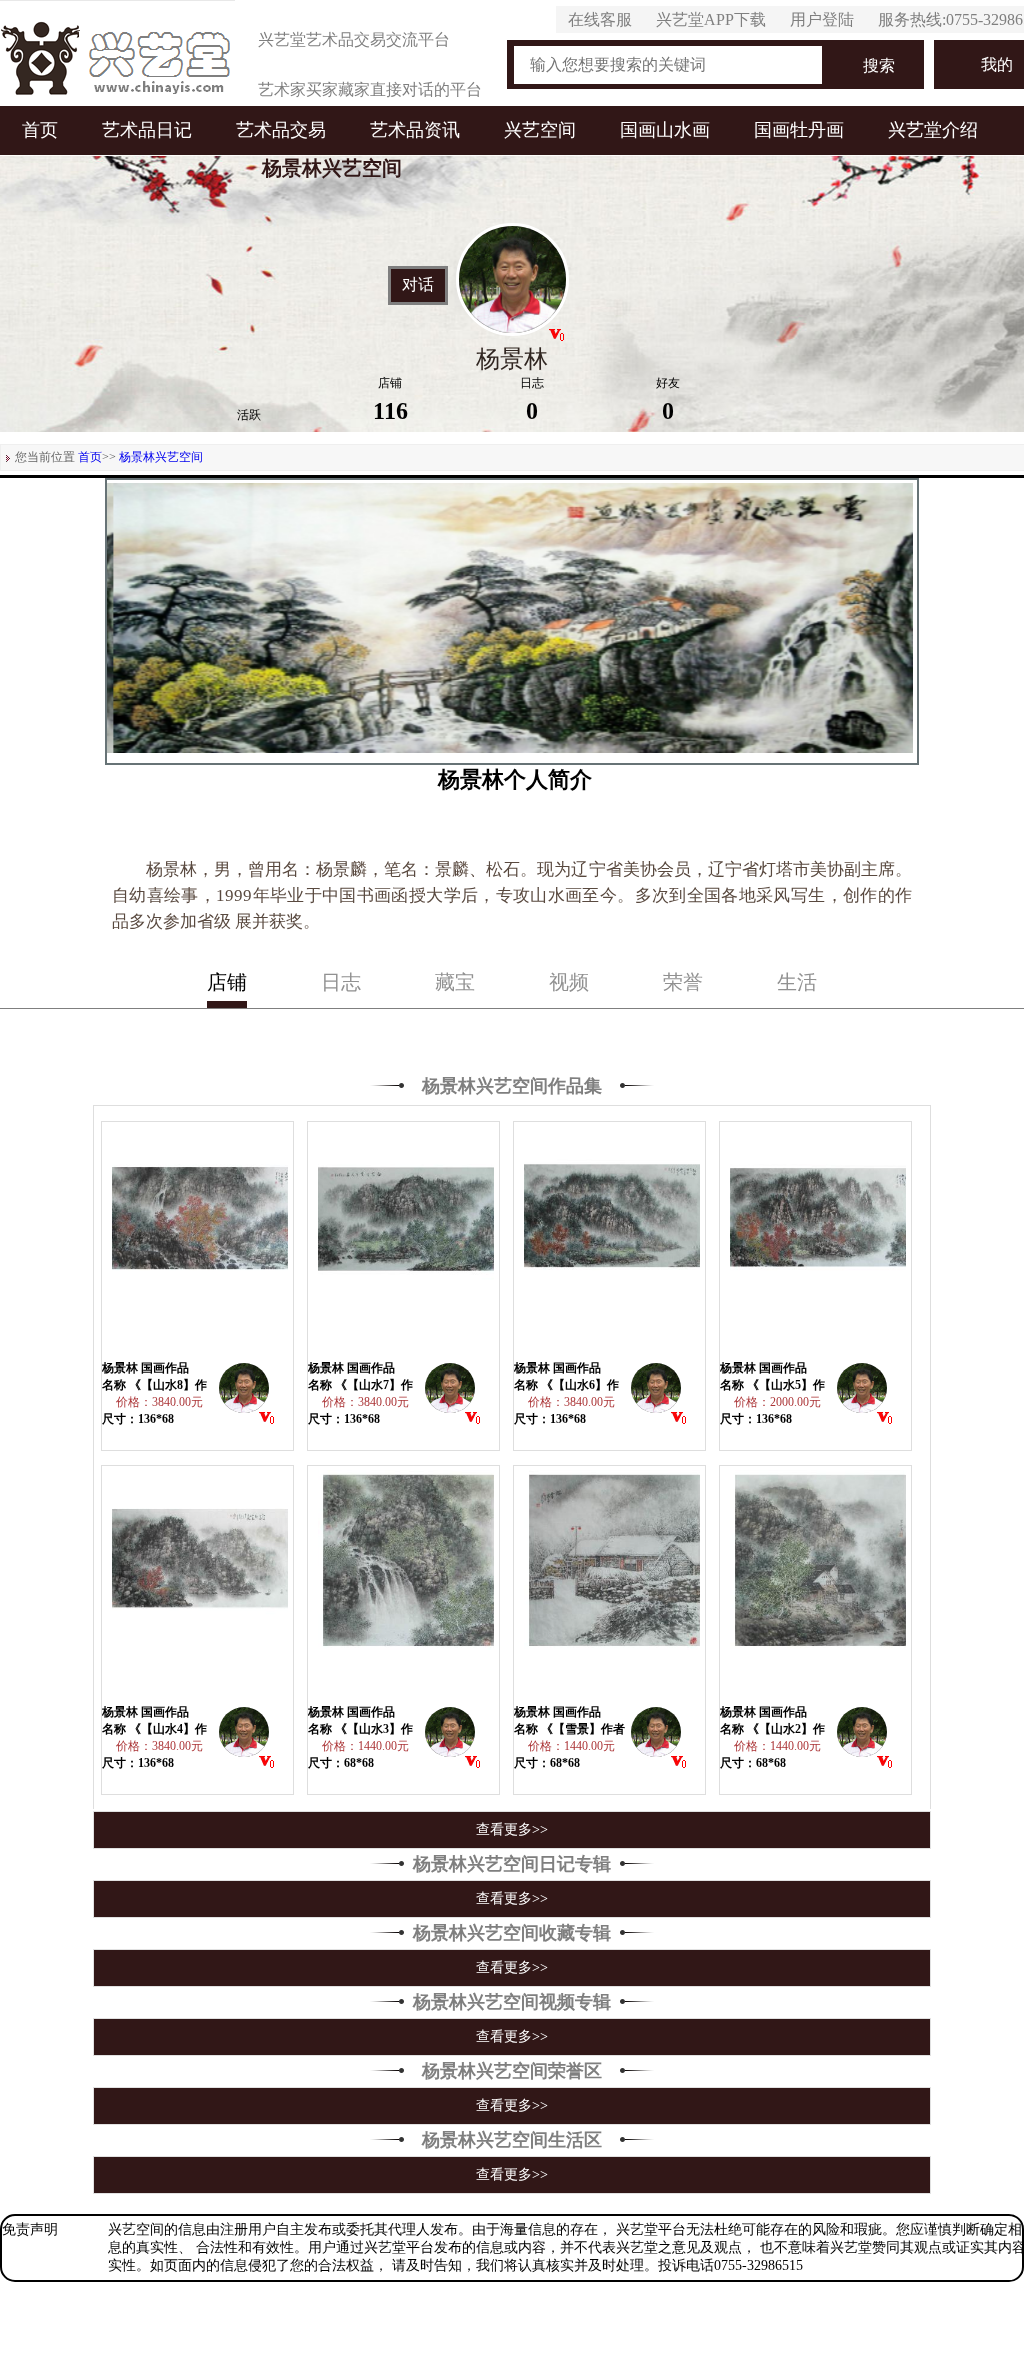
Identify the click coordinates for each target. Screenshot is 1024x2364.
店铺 (227, 982)
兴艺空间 (540, 130)
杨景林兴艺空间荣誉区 (512, 2071)
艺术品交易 (281, 130)
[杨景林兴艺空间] (244, 1393)
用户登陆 (822, 19)
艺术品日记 (147, 130)
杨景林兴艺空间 (161, 457)
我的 (997, 64)
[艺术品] (117, 53)
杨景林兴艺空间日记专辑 (512, 1864)
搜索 (879, 65)
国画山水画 (665, 130)
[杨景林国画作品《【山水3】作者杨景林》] (404, 1585)
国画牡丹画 (799, 130)
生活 (797, 982)
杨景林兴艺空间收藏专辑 (512, 1933)
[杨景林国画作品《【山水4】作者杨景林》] (198, 1585)
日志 (341, 982)
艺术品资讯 (415, 130)
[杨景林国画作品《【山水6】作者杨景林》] (610, 1241)
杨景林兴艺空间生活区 (512, 2140)
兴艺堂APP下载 (711, 19)
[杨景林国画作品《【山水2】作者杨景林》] (816, 1585)
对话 (418, 285)
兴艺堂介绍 (933, 130)
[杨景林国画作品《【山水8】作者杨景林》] (198, 1241)
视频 (569, 982)
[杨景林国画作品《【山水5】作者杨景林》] (816, 1241)
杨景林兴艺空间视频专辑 (512, 2002)
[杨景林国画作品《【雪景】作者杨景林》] (610, 1585)
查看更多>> (512, 1829)
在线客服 (600, 19)
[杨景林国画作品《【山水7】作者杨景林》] (404, 1241)
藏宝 (455, 982)
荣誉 (683, 982)
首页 (40, 130)
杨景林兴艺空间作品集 (512, 1086)
